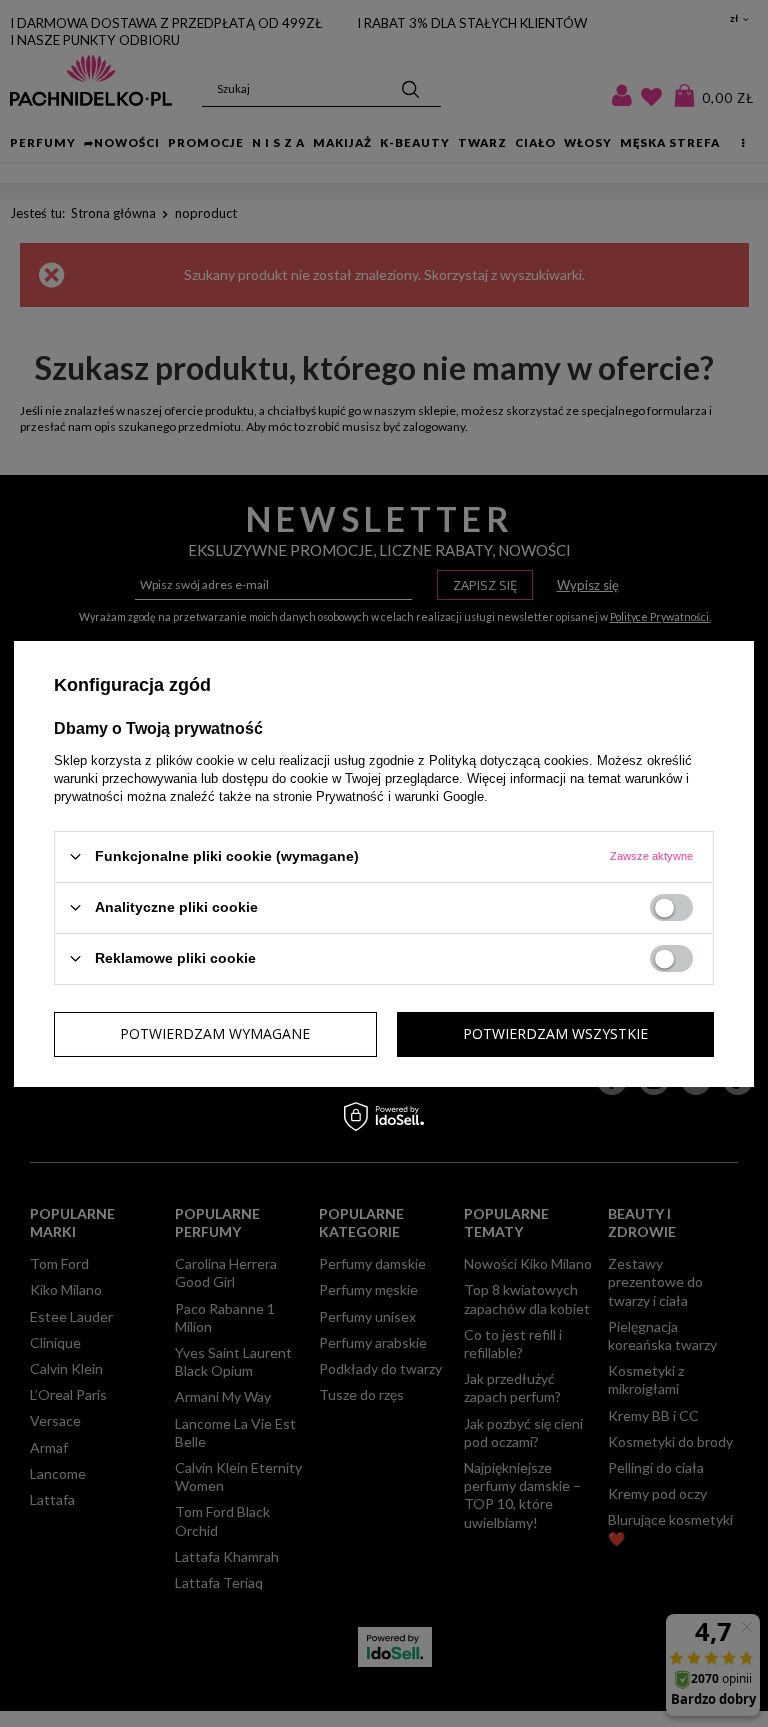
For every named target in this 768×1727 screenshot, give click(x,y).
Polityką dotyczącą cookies (509, 759)
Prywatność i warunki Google (400, 795)
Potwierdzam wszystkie (555, 1033)
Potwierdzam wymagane (215, 1033)
